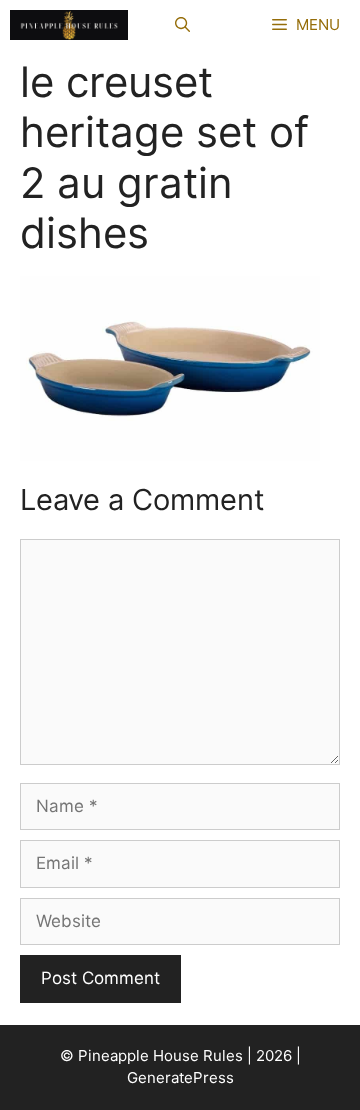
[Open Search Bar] (182, 25)
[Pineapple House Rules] (69, 25)
